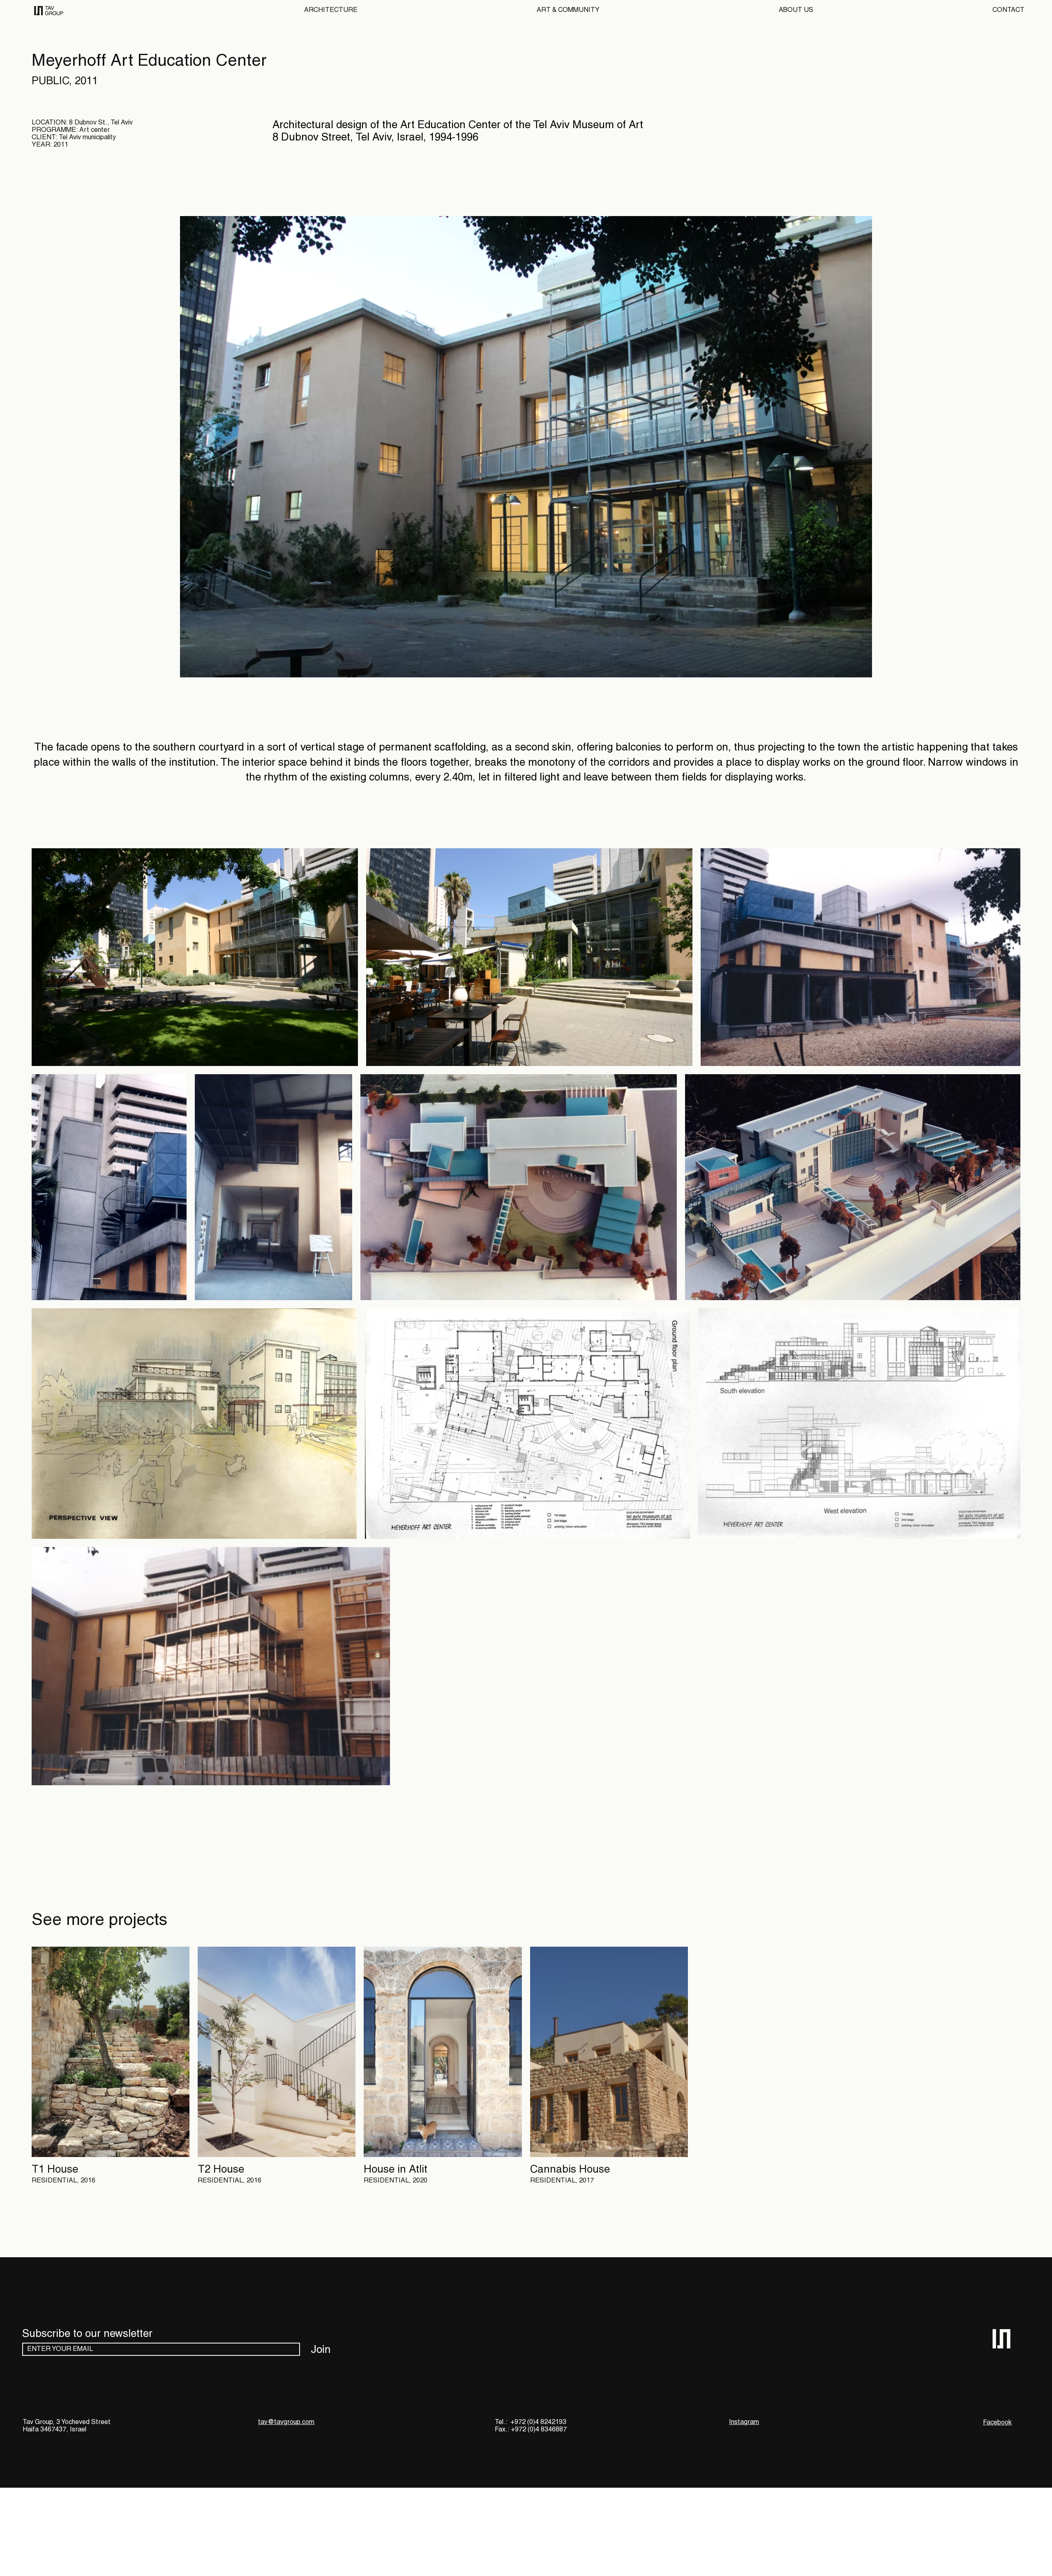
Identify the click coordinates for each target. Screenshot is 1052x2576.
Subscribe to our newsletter (87, 2334)
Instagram (744, 2422)
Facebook (997, 2423)
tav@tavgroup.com (286, 2422)
